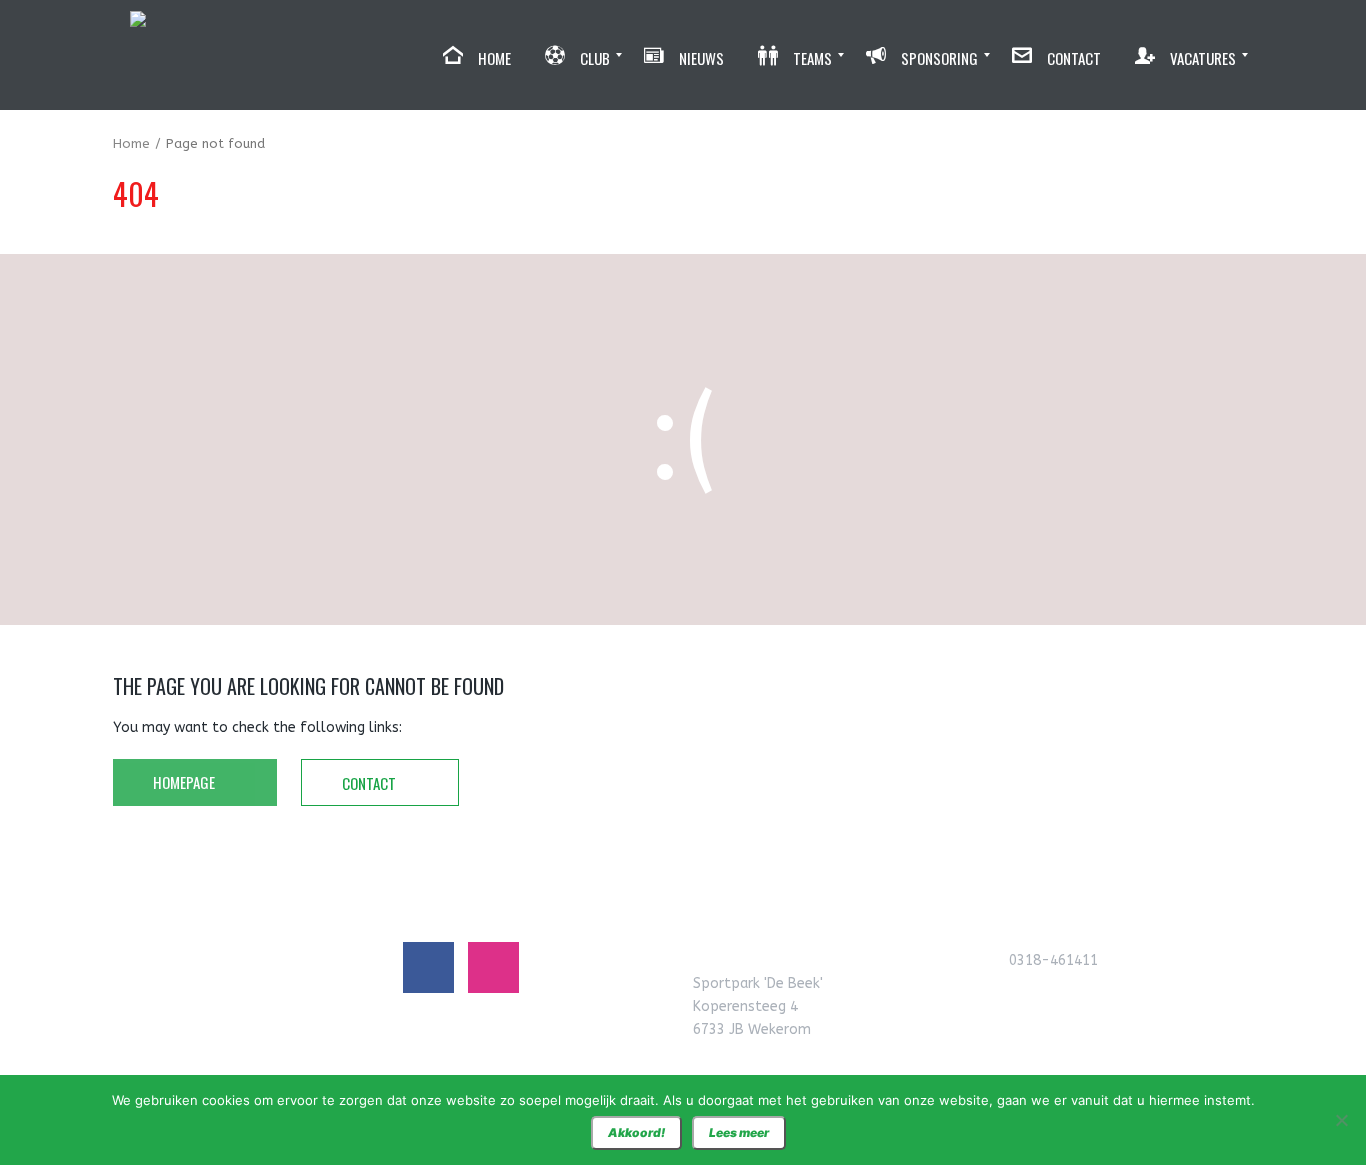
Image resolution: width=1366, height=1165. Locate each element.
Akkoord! (636, 1132)
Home (131, 143)
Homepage (185, 782)
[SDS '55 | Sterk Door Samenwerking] (138, 55)
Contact (370, 783)
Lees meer (739, 1132)
